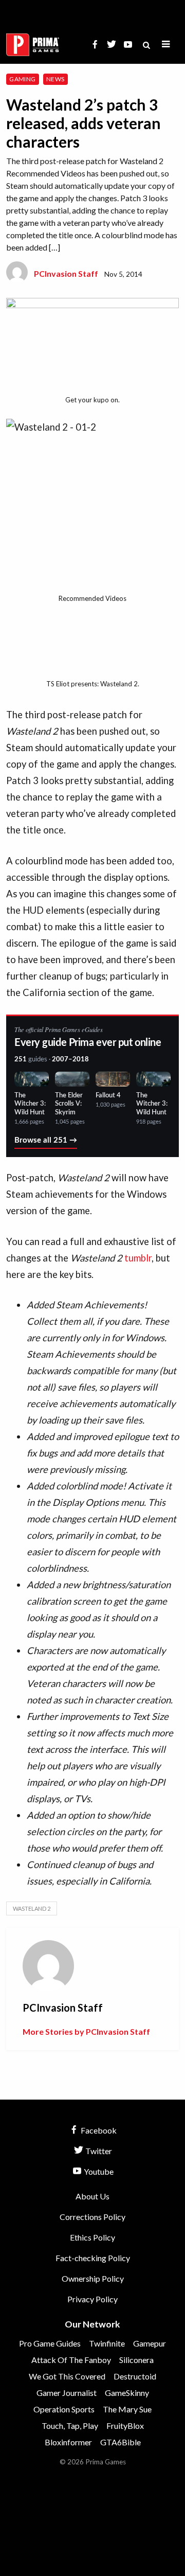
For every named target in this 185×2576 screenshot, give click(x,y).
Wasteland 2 (32, 1908)
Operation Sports (64, 2409)
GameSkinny (127, 2393)
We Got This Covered (67, 2376)
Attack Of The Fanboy (71, 2360)
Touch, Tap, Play (70, 2426)
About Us (92, 2196)
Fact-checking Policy (93, 2258)
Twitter (98, 2151)
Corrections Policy (92, 2217)
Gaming (22, 79)
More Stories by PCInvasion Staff (86, 2031)
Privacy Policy (92, 2299)
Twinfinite (107, 2343)
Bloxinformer (68, 2442)
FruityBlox (125, 2426)
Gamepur (150, 2343)
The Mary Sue (127, 2409)
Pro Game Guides (50, 2343)
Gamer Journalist (67, 2393)
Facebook (98, 2130)
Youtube (98, 2171)
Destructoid (135, 2376)
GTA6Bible (121, 2442)
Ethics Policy (92, 2237)
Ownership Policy (93, 2278)
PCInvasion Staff (66, 273)
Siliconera (136, 2360)
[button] (166, 45)
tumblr (138, 1258)
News (55, 79)
